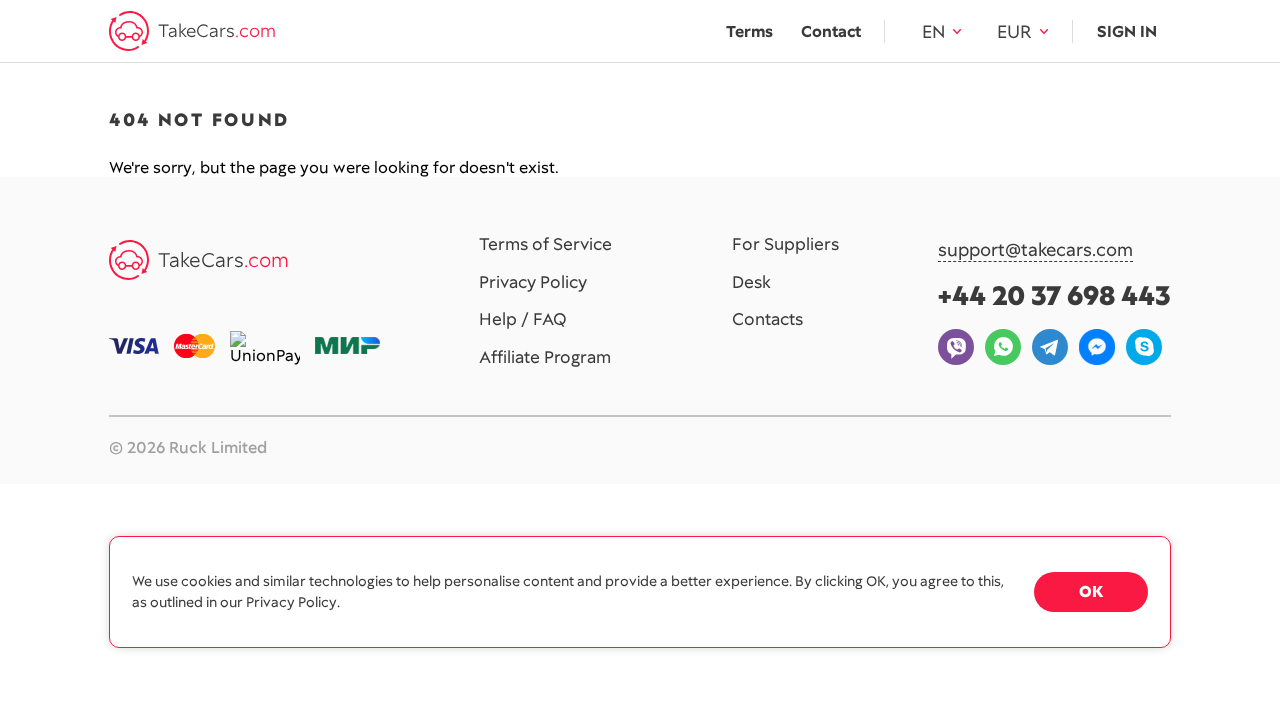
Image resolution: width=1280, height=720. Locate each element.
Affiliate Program (545, 358)
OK (1091, 591)
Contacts (767, 320)
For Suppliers (785, 245)
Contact (831, 31)
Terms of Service (545, 245)
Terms (749, 31)
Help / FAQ (523, 320)
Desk (751, 283)
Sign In (1127, 31)
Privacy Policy (533, 283)
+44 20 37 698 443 (1054, 295)
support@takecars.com (1035, 250)
